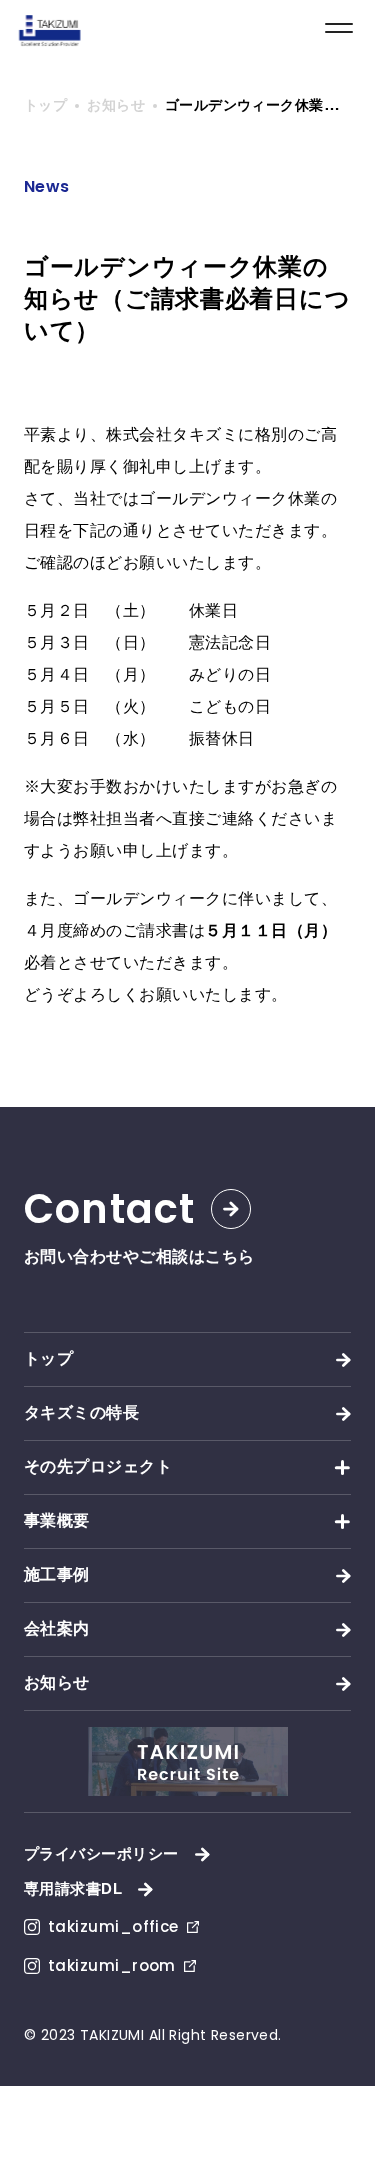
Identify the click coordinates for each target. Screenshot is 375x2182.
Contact (109, 1209)
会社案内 (57, 1628)
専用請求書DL (73, 1888)
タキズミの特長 (81, 1412)
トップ (48, 1358)
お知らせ (57, 1682)
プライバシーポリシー (101, 1853)
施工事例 (57, 1574)
